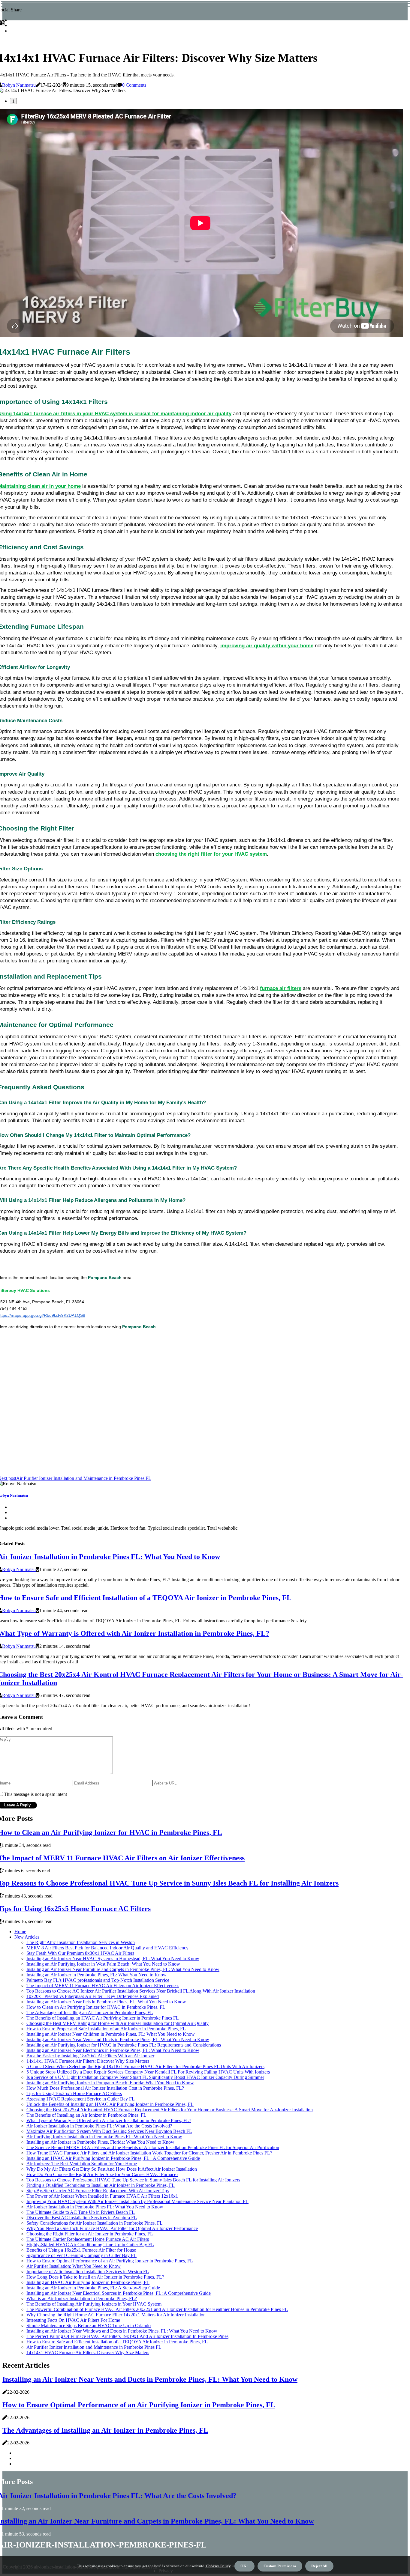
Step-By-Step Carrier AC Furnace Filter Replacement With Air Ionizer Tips (98, 2191)
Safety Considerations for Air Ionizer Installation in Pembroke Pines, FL (95, 2223)
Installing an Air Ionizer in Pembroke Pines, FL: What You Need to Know (96, 1975)
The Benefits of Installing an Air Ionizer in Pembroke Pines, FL (86, 2115)
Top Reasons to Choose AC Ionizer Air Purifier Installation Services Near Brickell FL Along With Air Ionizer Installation (141, 1991)
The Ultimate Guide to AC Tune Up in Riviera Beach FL (81, 2212)
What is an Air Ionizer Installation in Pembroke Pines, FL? (82, 2299)
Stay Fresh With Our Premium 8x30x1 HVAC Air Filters (80, 1953)
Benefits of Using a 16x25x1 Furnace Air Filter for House (81, 2250)
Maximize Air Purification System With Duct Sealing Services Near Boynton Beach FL (109, 2131)
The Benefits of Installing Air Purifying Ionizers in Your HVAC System (94, 2304)
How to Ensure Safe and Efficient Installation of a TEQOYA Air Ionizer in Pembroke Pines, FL (117, 2342)
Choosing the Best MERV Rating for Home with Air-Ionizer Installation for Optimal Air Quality (118, 2023)
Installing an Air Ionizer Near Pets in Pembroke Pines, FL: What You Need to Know (106, 2002)
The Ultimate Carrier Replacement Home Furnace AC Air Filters (88, 2239)
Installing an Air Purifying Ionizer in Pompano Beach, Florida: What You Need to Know (110, 2083)
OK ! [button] (244, 2566)
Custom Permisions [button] (280, 2566)
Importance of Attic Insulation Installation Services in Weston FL (88, 2272)
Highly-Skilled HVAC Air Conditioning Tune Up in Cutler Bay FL (90, 2245)
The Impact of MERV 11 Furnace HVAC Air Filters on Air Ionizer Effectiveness (103, 1986)
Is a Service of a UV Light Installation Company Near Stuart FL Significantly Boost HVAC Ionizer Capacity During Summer (145, 2077)
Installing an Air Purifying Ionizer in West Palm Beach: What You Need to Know (103, 1964)
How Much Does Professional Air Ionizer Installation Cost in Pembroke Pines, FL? (105, 2088)
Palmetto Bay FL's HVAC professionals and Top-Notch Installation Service (98, 1980)
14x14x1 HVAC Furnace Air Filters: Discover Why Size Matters (88, 2061)
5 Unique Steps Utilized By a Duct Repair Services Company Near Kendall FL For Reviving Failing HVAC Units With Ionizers (148, 2072)
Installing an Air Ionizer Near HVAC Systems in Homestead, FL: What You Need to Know (113, 1959)
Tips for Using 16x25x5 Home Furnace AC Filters (74, 2093)
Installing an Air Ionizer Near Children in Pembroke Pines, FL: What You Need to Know (111, 2034)
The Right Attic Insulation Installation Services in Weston (81, 1942)
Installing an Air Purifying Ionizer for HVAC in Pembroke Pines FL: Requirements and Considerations (124, 2045)
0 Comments (134, 85)
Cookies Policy (218, 2566)
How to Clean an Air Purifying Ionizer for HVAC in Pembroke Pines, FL (96, 2007)
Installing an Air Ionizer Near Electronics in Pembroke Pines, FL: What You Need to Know (113, 2050)
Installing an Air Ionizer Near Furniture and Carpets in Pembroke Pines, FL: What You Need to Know (123, 1969)
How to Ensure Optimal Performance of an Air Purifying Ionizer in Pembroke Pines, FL (110, 2261)
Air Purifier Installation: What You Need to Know (74, 2266)
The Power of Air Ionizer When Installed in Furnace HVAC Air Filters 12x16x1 (102, 2196)
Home (20, 1932)
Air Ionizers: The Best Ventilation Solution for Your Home (82, 2164)
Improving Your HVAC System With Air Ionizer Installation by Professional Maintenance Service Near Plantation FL (137, 2201)
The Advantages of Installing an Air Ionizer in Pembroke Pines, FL (90, 2012)
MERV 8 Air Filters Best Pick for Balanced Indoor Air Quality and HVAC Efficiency (107, 1948)
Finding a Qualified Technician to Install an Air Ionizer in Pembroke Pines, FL (101, 2185)
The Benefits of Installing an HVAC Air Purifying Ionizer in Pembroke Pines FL (103, 2018)
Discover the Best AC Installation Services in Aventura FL (82, 2218)
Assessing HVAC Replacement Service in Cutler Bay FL (81, 2099)
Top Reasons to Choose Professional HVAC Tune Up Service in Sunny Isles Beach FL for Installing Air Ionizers (133, 2180)
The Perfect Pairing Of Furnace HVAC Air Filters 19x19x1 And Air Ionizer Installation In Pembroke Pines (127, 2336)
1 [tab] (13, 101)
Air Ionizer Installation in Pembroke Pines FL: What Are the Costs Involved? (99, 2126)
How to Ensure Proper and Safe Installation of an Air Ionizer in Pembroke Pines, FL (106, 2029)
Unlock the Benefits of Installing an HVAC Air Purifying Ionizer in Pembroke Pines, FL (110, 2104)
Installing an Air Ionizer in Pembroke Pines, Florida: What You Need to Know (100, 2142)
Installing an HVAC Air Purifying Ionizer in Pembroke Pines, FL (88, 2282)
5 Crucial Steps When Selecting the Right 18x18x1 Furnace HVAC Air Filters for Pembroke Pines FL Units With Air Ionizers (145, 2066)
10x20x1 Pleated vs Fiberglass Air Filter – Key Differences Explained (93, 1996)
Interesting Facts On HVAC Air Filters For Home (73, 2320)
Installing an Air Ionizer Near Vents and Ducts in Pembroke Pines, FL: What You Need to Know (118, 2039)
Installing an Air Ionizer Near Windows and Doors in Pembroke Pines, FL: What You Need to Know (122, 2331)
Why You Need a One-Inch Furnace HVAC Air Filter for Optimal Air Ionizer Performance (112, 2228)
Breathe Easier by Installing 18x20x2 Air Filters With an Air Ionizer (90, 2056)
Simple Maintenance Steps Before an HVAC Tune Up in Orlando (89, 2326)
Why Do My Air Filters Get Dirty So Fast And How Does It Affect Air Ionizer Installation (112, 2169)
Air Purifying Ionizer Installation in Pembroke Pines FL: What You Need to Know (104, 2137)
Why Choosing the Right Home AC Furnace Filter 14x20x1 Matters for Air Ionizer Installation (116, 2315)
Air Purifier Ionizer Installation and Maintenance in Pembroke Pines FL (94, 2347)
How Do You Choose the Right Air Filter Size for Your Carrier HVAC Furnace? (102, 2174)
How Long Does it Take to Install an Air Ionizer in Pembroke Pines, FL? (95, 2277)
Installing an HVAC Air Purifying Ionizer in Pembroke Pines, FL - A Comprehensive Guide (113, 2158)
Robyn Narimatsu (19, 85)
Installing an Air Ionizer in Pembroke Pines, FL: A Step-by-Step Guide (93, 2288)
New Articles (27, 1937)
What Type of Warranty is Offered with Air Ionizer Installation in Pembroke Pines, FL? (109, 2120)
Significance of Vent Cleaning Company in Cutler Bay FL (81, 2255)
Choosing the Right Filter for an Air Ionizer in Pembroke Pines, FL (90, 2234)
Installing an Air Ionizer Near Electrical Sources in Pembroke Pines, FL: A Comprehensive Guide (119, 2293)
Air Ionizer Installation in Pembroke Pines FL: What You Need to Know (95, 2207)
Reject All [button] (319, 2566)
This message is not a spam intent (35, 1794)
